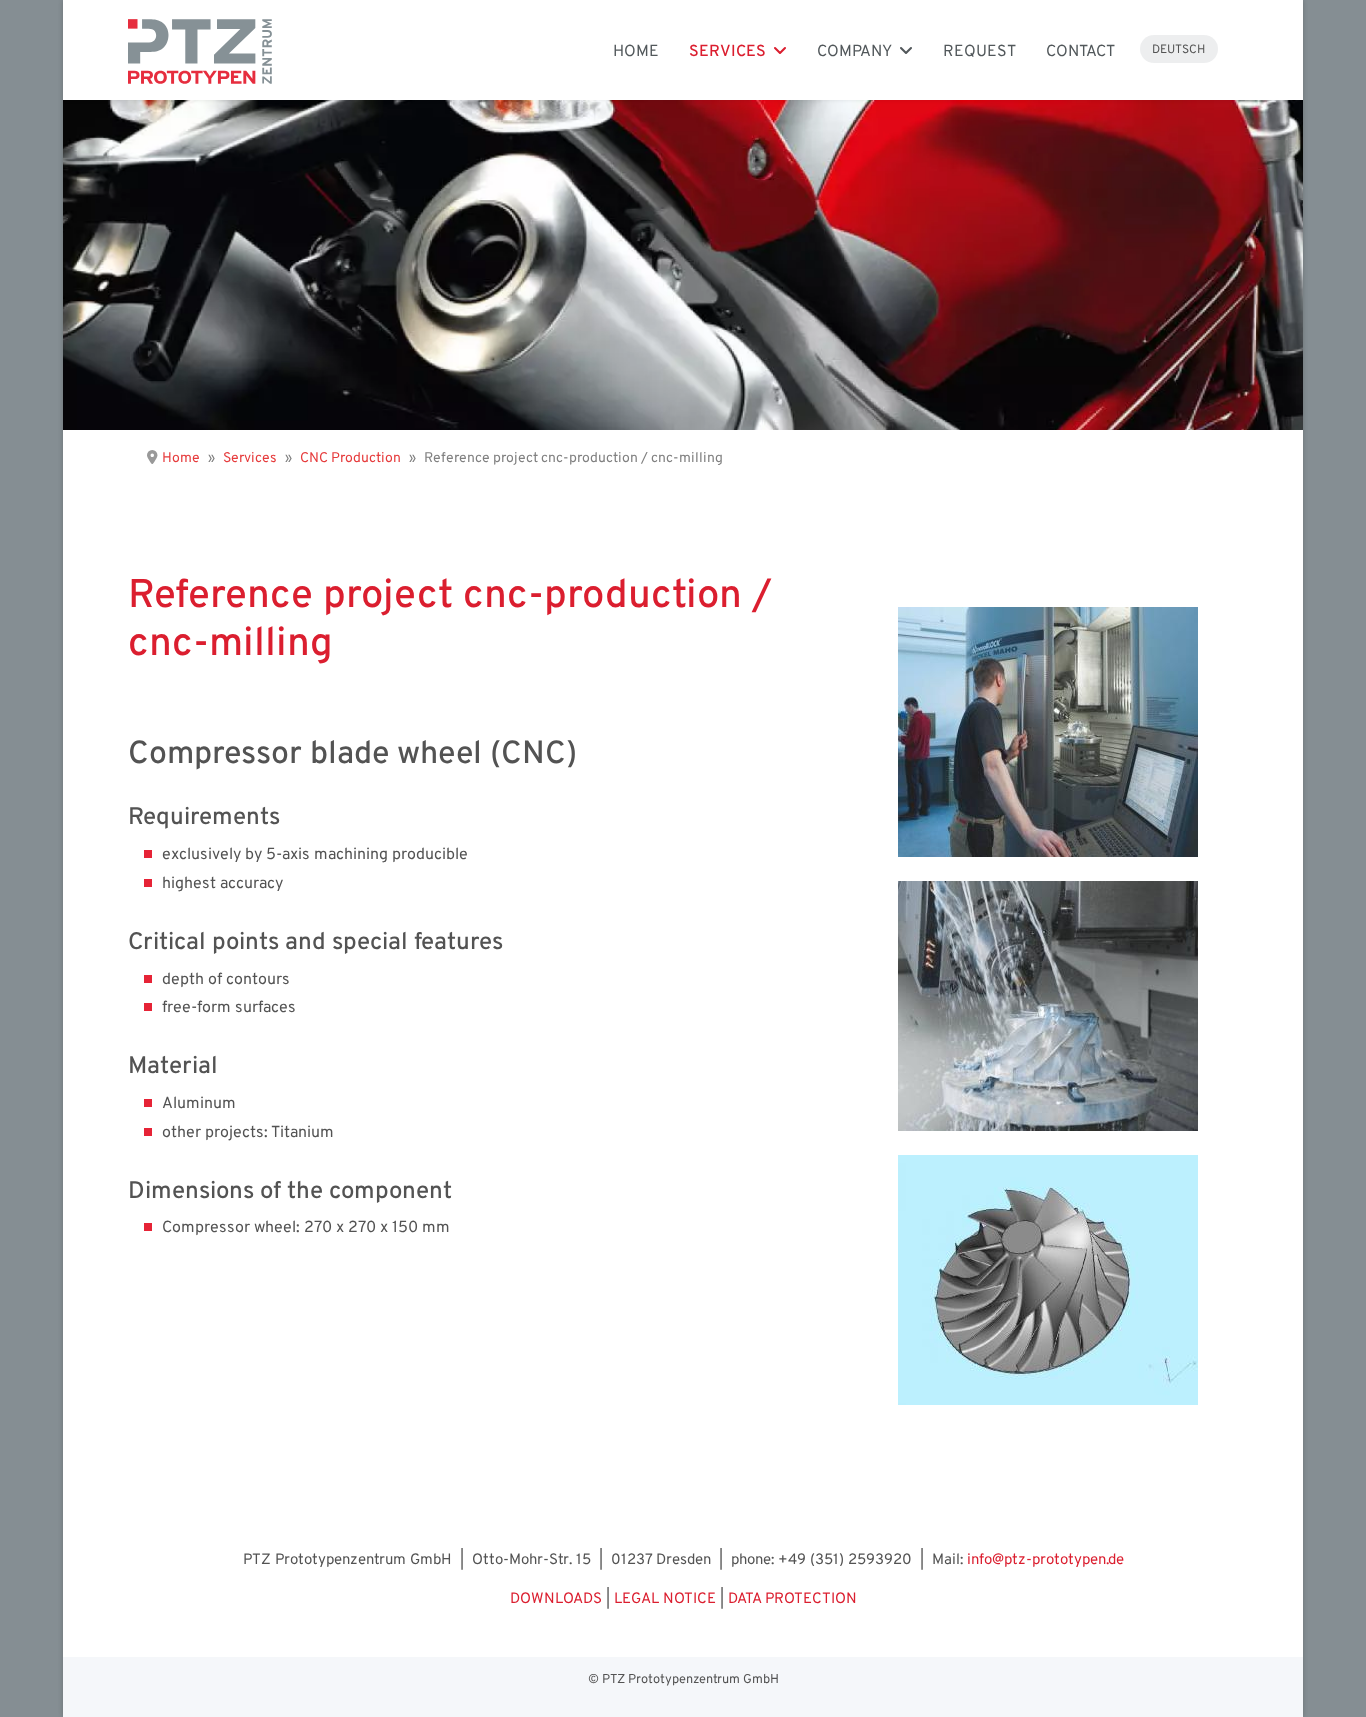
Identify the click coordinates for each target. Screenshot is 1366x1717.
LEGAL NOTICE (665, 1599)
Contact (1080, 52)
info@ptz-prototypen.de (1045, 1560)
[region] (683, 265)
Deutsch (1178, 50)
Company (854, 52)
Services (727, 52)
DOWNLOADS (556, 1599)
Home (636, 52)
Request (979, 52)
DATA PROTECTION (792, 1599)
